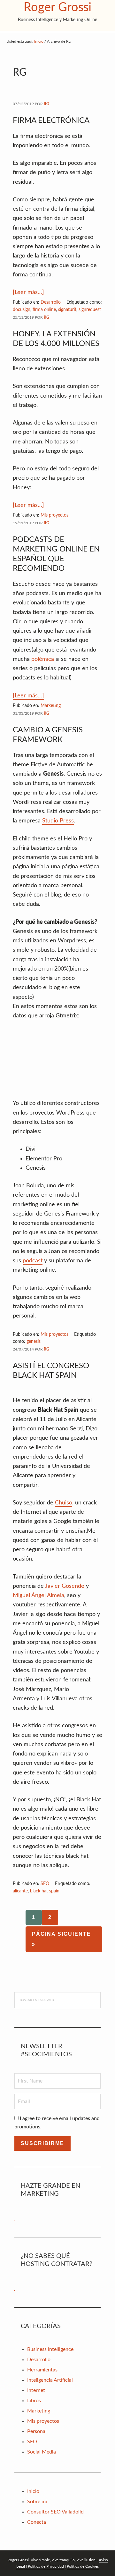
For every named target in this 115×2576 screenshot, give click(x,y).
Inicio (33, 2491)
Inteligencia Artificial (50, 2380)
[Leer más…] (28, 293)
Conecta (37, 2522)
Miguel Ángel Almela (38, 1595)
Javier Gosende (65, 1586)
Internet (36, 2390)
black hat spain (45, 1891)
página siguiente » (61, 1941)
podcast (33, 1261)
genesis (34, 1342)
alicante (20, 1891)
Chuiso (64, 1503)
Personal (37, 2431)
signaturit (67, 310)
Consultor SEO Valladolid (55, 2512)
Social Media (42, 2452)
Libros (34, 2401)
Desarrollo (51, 302)
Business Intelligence (50, 2349)
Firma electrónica (51, 121)
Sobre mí (37, 2502)
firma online (44, 310)
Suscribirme (42, 2143)
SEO (45, 1884)
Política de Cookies (83, 2566)
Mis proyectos (54, 515)
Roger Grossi (57, 7)
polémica (43, 659)
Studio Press (58, 821)
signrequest (90, 310)
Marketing (51, 706)
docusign (22, 310)
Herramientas (42, 2370)
